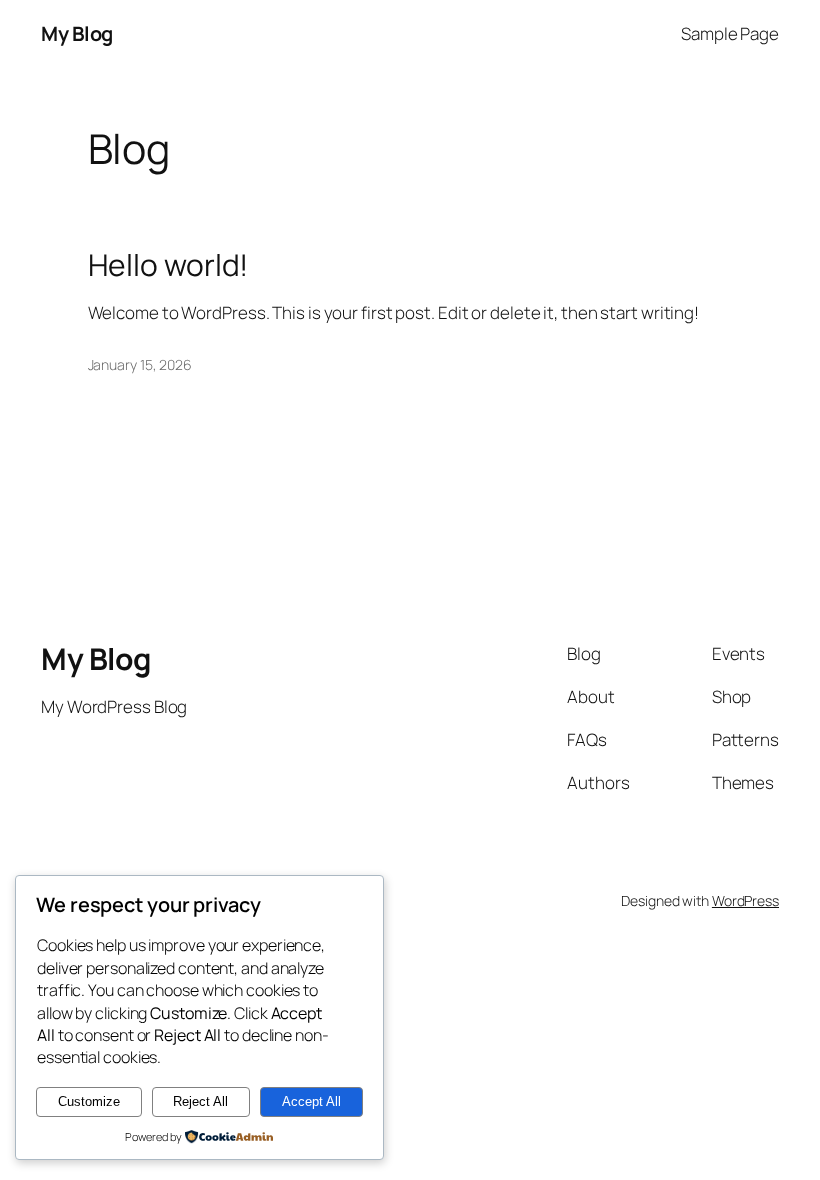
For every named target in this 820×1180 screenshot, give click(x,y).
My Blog (77, 33)
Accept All (311, 1101)
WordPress (745, 900)
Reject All (200, 1101)
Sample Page (730, 33)
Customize (89, 1101)
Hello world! (168, 265)
